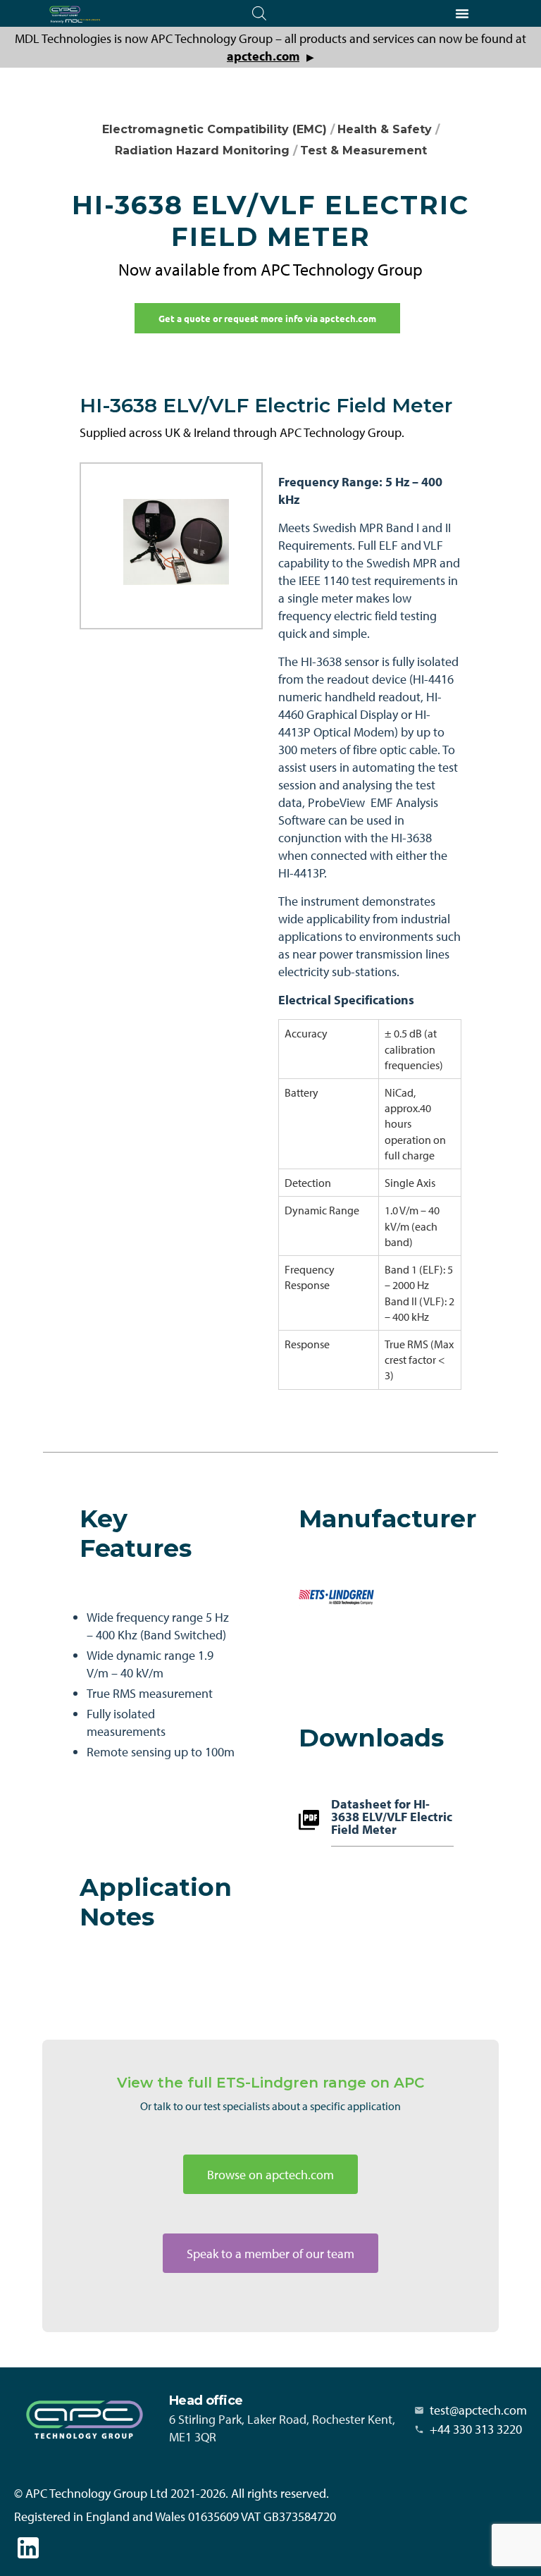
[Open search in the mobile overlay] (259, 13)
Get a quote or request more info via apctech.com (267, 318)
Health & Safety (385, 129)
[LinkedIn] (28, 2548)
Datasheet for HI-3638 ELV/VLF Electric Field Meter (392, 1818)
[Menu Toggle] (462, 13)
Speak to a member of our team (270, 2254)
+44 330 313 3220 (476, 2429)
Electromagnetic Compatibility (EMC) (214, 129)
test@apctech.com (478, 2410)
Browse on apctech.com (270, 2175)
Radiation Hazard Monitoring (202, 150)
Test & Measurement (363, 150)
